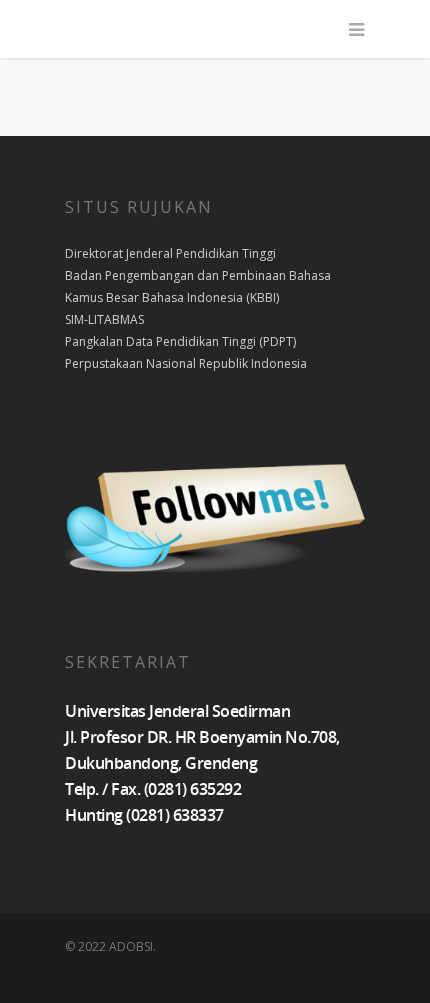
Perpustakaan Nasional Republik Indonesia (186, 363)
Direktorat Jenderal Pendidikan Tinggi (170, 253)
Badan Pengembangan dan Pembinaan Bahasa (198, 275)
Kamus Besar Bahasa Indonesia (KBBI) (172, 297)
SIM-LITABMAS (104, 319)
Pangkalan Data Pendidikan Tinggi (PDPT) (180, 341)
